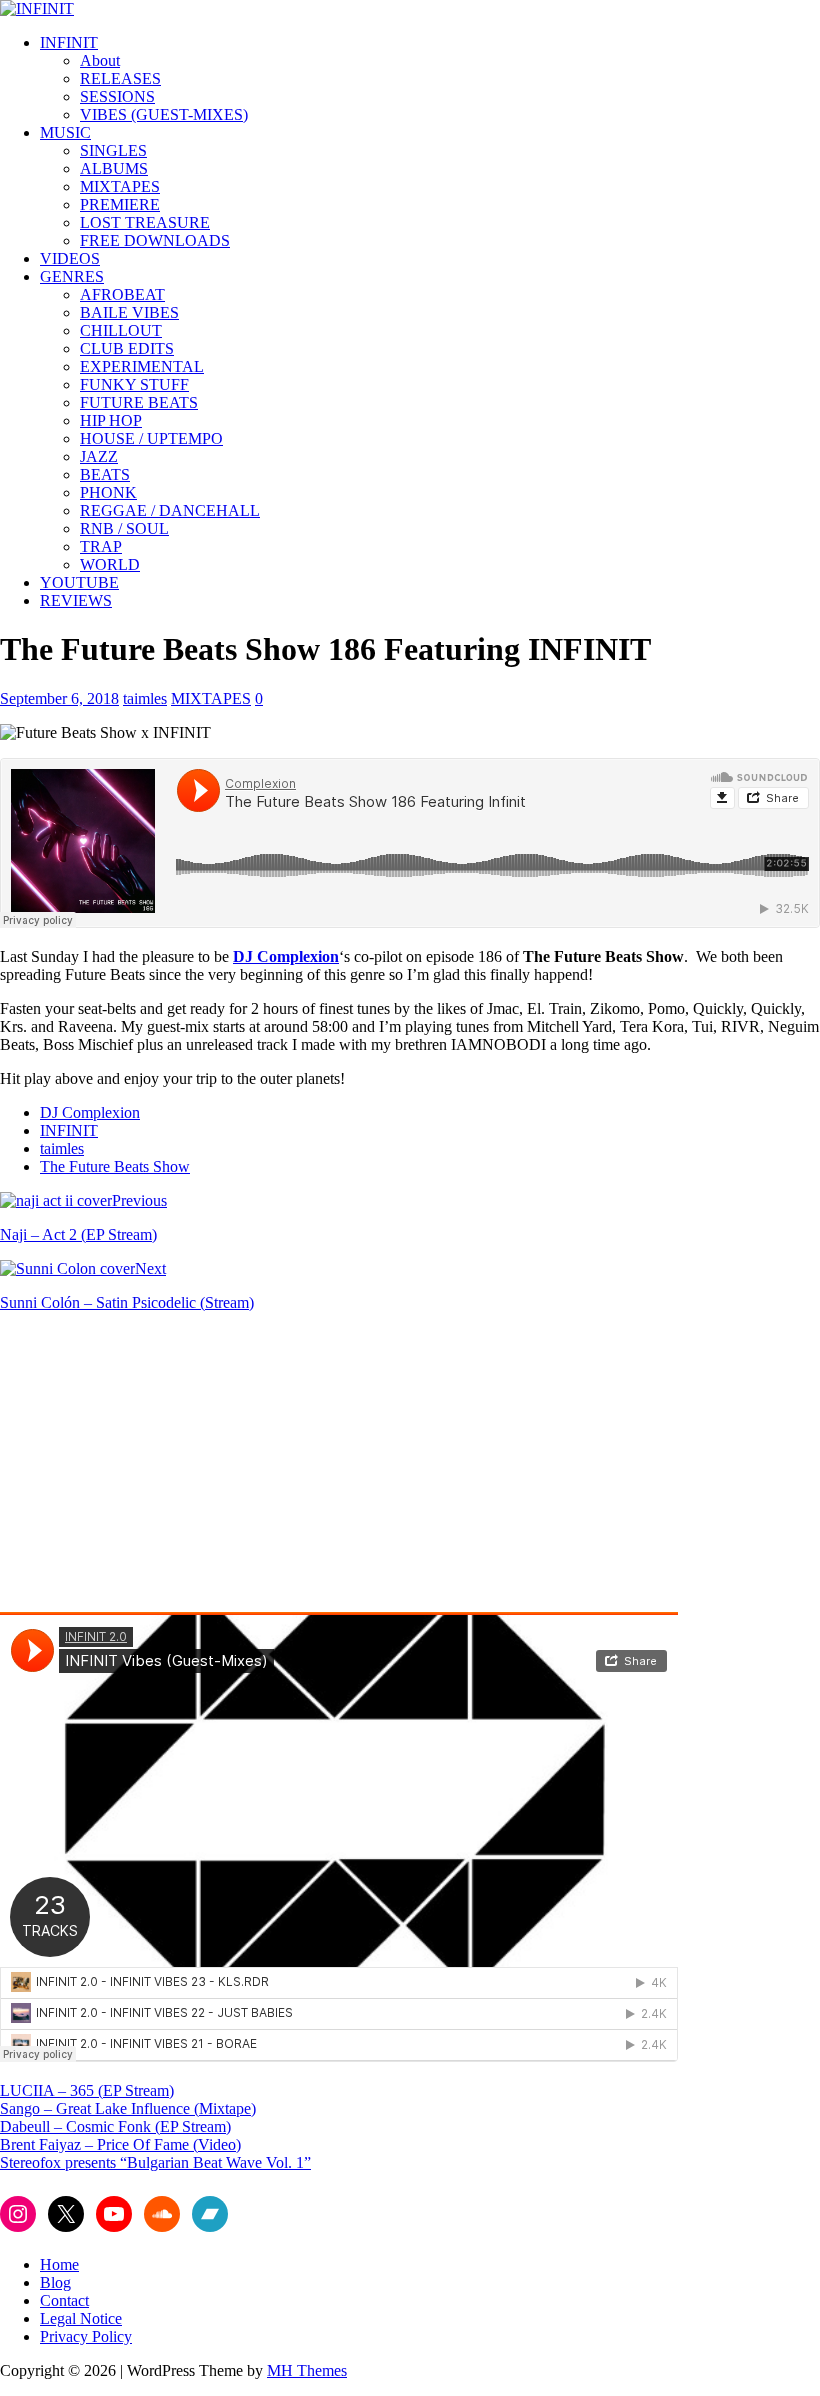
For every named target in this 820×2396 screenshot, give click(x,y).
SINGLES (113, 150)
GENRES (72, 276)
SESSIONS (117, 96)
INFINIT (69, 42)
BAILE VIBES (129, 312)
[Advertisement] (168, 1468)
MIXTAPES (120, 186)
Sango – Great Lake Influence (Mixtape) (128, 2108)
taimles (145, 698)
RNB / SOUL (124, 528)
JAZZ (99, 456)
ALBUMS (114, 168)
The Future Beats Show (115, 1166)
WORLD (110, 564)
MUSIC (65, 132)
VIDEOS (70, 258)
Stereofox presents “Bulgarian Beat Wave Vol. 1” (155, 2162)
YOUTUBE (79, 582)
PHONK (108, 492)
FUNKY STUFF (134, 384)
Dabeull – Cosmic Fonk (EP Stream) (115, 2126)
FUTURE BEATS (139, 402)
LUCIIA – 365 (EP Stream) (87, 2090)
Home (59, 2264)
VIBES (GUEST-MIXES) (164, 114)
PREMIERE (120, 204)
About (100, 60)
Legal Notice (81, 2318)
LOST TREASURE (145, 222)
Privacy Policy (86, 2336)
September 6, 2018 (59, 698)
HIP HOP (111, 420)
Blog (55, 2282)
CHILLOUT (121, 330)
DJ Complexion (286, 956)
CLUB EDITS (127, 348)
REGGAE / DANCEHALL (170, 510)
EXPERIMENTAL (142, 366)
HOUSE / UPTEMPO (151, 438)
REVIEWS (76, 600)
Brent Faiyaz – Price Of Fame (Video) (120, 2144)
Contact (64, 2300)
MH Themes (307, 2370)
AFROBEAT (122, 294)
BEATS (105, 474)
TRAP (101, 546)
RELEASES (120, 78)
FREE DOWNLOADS (155, 240)
